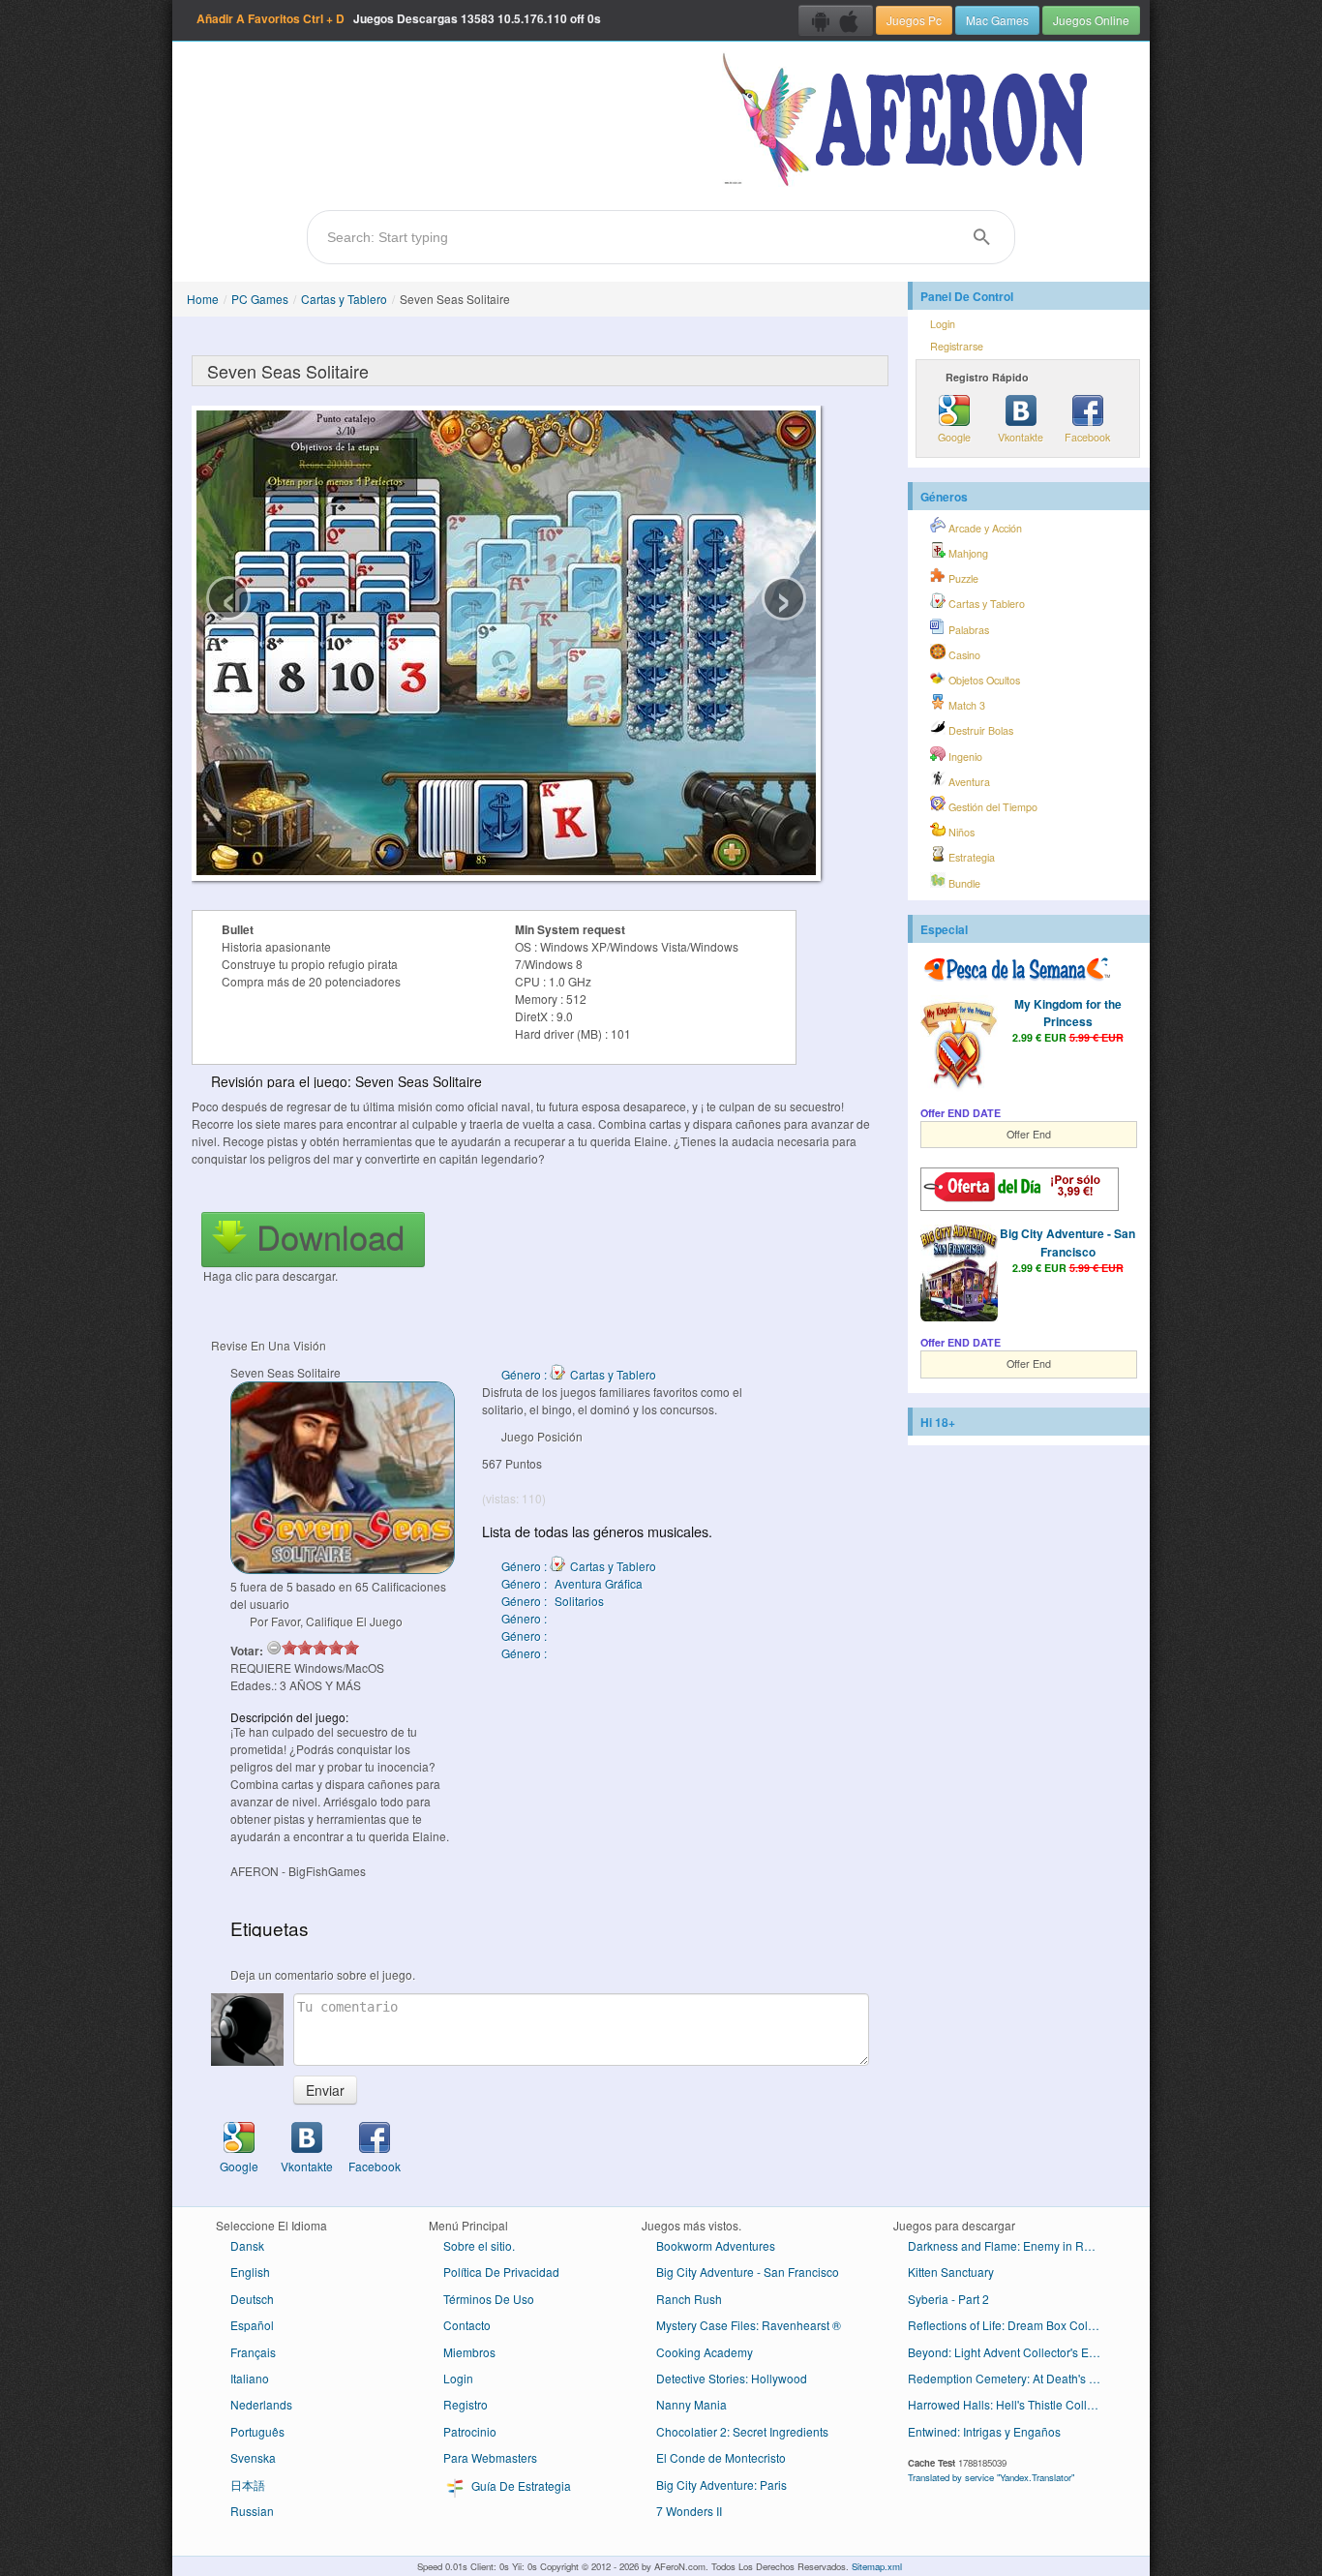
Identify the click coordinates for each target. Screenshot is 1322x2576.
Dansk (247, 2245)
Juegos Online (1091, 20)
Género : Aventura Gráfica (572, 1583)
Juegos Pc (914, 20)
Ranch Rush (689, 2299)
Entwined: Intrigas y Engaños (984, 2431)
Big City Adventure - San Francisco (1067, 1242)
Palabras (967, 630)
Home (203, 299)
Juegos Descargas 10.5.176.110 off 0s (399, 18)
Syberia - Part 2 (948, 2299)
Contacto (467, 2325)
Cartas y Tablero (344, 299)
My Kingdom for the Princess (1068, 1013)
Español (252, 2325)
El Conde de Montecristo (721, 2457)
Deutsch (252, 2299)
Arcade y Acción (984, 528)
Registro (466, 2404)
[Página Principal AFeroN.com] (909, 121)
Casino (963, 655)
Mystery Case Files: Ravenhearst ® (749, 2325)
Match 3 (965, 705)
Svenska (253, 2457)
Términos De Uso (489, 2299)
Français (253, 2352)
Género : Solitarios (553, 1601)
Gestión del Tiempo (991, 807)
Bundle (963, 883)
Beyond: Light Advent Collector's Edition (1012, 2352)
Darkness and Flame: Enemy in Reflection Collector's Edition (1012, 2245)
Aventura (968, 782)
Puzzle (962, 578)
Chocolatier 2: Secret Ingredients (742, 2431)
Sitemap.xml (877, 2566)
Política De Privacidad (501, 2272)
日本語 (248, 2485)
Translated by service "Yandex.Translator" (991, 2477)
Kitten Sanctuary (951, 2272)
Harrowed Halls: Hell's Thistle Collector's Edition (1012, 2404)
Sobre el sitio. (479, 2245)
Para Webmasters (490, 2457)
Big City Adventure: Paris (721, 2485)
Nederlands (261, 2404)
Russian (252, 2511)
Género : (526, 1618)
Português (257, 2431)
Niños (960, 832)
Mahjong (967, 553)
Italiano (250, 2378)
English (250, 2272)
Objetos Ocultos (983, 680)
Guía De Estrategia (520, 2485)
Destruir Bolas (979, 730)
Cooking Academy (705, 2352)
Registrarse (957, 346)
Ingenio (964, 757)
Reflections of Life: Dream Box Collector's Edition (1012, 2325)
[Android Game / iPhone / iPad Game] (836, 20)
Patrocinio (470, 2431)
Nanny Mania (691, 2404)
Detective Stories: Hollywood (732, 2378)
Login (943, 324)
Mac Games (997, 20)
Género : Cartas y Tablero (579, 1374)
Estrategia (970, 857)
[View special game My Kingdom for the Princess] (959, 1046)
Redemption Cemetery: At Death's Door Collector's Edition (1012, 2378)
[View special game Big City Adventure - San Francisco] (959, 1275)
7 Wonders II (689, 2511)
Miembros (469, 2352)
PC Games (260, 299)
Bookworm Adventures (716, 2245)
